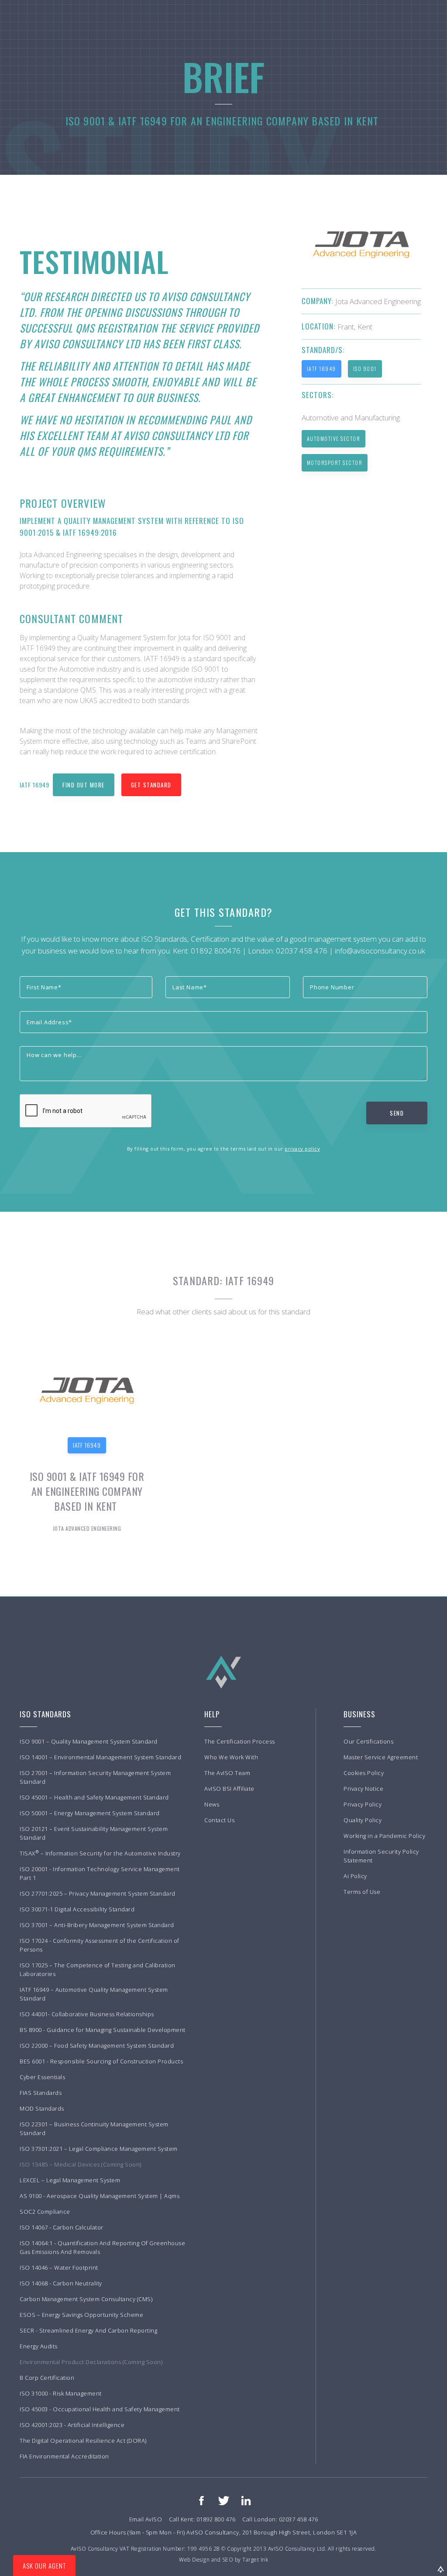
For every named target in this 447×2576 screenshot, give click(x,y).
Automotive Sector (334, 439)
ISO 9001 (365, 369)
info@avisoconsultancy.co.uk (380, 951)
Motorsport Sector (335, 463)
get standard (151, 785)
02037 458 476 (302, 951)
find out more (84, 785)
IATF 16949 (321, 369)
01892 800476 (216, 951)
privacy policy (302, 1149)
